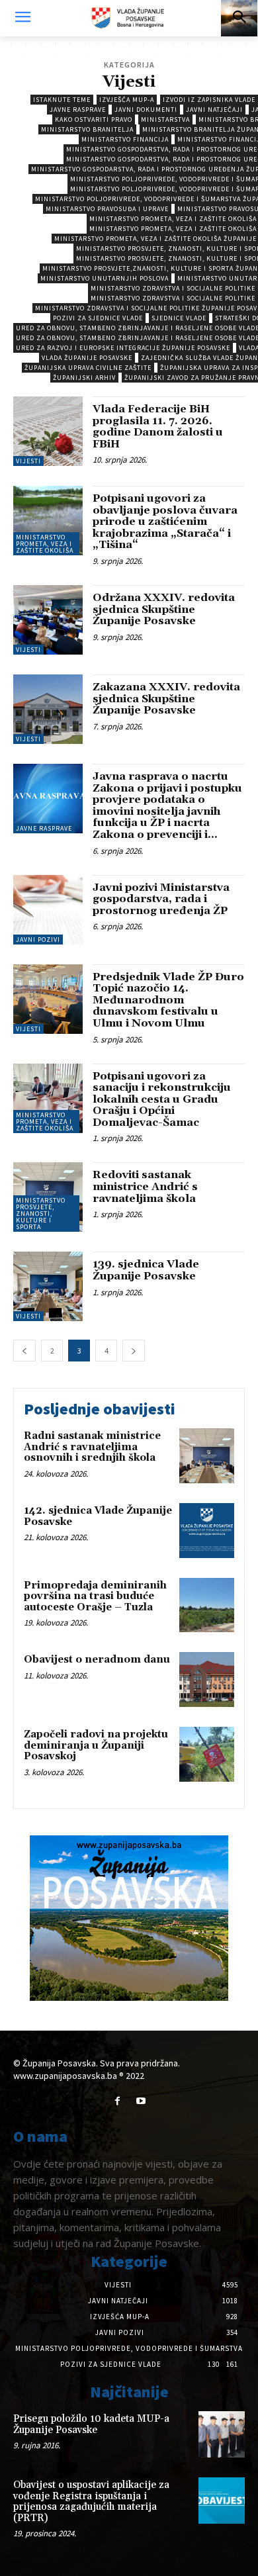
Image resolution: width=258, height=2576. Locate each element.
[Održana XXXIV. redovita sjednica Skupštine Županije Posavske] (48, 620)
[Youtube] (141, 2101)
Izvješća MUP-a (127, 100)
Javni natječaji (214, 110)
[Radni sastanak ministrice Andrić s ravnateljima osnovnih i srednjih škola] (207, 1456)
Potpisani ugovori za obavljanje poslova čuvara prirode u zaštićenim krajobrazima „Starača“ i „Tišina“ (165, 522)
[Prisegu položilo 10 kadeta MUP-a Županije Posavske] (222, 2434)
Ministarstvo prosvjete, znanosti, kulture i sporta (41, 1214)
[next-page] (134, 1351)
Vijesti (28, 461)
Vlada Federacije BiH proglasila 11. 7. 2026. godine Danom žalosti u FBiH (158, 427)
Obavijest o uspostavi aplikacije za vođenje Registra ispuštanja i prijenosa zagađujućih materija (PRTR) (91, 2502)
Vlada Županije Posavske (87, 358)
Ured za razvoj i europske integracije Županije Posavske (123, 348)
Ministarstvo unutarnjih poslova (105, 278)
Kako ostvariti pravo (94, 119)
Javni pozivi (38, 940)
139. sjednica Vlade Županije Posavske (146, 1270)
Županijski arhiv (84, 378)
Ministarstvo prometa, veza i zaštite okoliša (45, 544)
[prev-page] (24, 1351)
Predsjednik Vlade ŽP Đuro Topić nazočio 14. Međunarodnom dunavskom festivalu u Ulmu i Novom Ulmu (168, 1000)
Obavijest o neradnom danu (97, 1660)
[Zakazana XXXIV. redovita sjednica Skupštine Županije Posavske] (48, 709)
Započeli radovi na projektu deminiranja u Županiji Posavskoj (96, 1745)
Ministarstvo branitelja (87, 129)
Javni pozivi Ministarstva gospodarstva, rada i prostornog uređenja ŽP (161, 899)
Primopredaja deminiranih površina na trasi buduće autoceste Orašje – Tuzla (95, 1596)
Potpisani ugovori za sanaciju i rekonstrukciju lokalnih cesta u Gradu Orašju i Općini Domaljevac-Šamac (162, 1099)
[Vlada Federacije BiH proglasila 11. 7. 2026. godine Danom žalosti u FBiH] (48, 431)
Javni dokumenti (146, 110)
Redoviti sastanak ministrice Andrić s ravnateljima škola (145, 1186)
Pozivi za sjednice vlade (98, 318)
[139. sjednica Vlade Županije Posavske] (48, 1286)
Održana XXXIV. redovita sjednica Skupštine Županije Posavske (164, 609)
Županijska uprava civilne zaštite (88, 368)
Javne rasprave (78, 110)
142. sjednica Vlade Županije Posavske (98, 1516)
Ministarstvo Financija (125, 139)
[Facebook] (117, 2101)
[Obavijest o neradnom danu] (207, 1679)
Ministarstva (165, 119)
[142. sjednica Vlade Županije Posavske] (207, 1531)
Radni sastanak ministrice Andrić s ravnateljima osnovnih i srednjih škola (92, 1447)
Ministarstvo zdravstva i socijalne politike (173, 288)
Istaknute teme (62, 100)
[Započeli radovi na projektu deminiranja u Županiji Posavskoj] (207, 1754)
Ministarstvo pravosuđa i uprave (107, 209)
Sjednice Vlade (179, 318)
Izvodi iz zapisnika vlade (209, 100)
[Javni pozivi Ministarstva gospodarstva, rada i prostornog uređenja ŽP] (48, 910)
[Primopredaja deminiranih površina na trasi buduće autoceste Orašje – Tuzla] (207, 1605)
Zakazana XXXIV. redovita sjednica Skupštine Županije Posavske (166, 699)
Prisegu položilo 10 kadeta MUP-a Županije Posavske (91, 2424)
